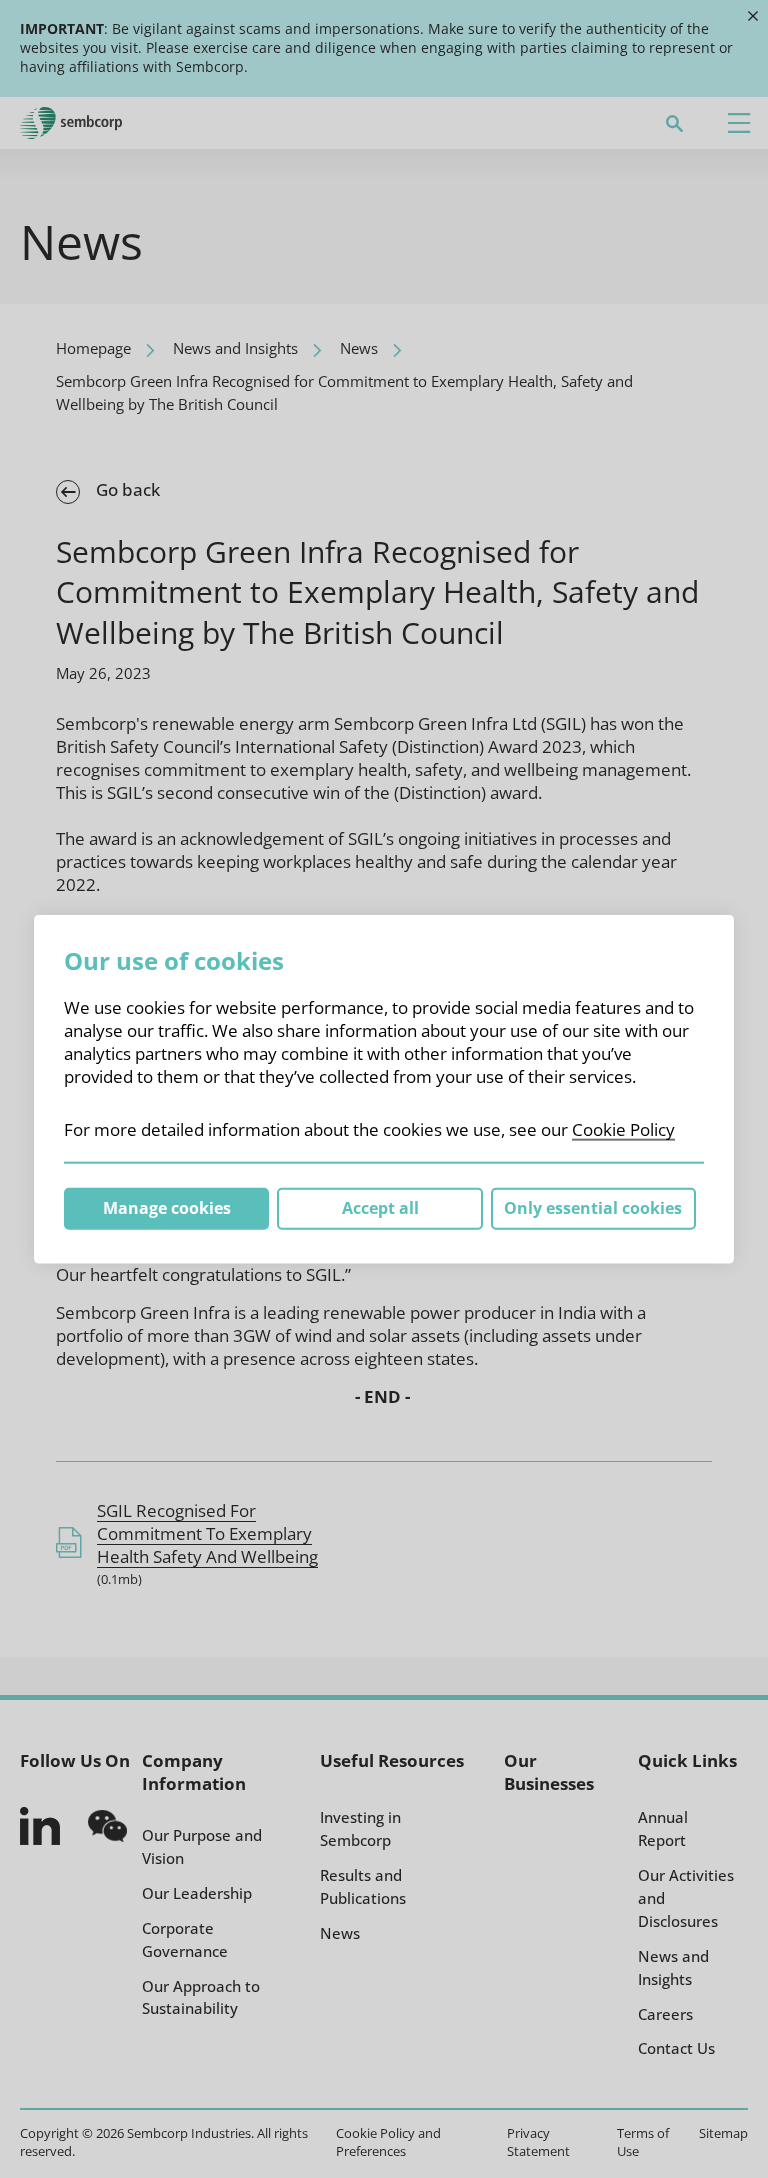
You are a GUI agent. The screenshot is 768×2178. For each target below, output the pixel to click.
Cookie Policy (623, 1129)
